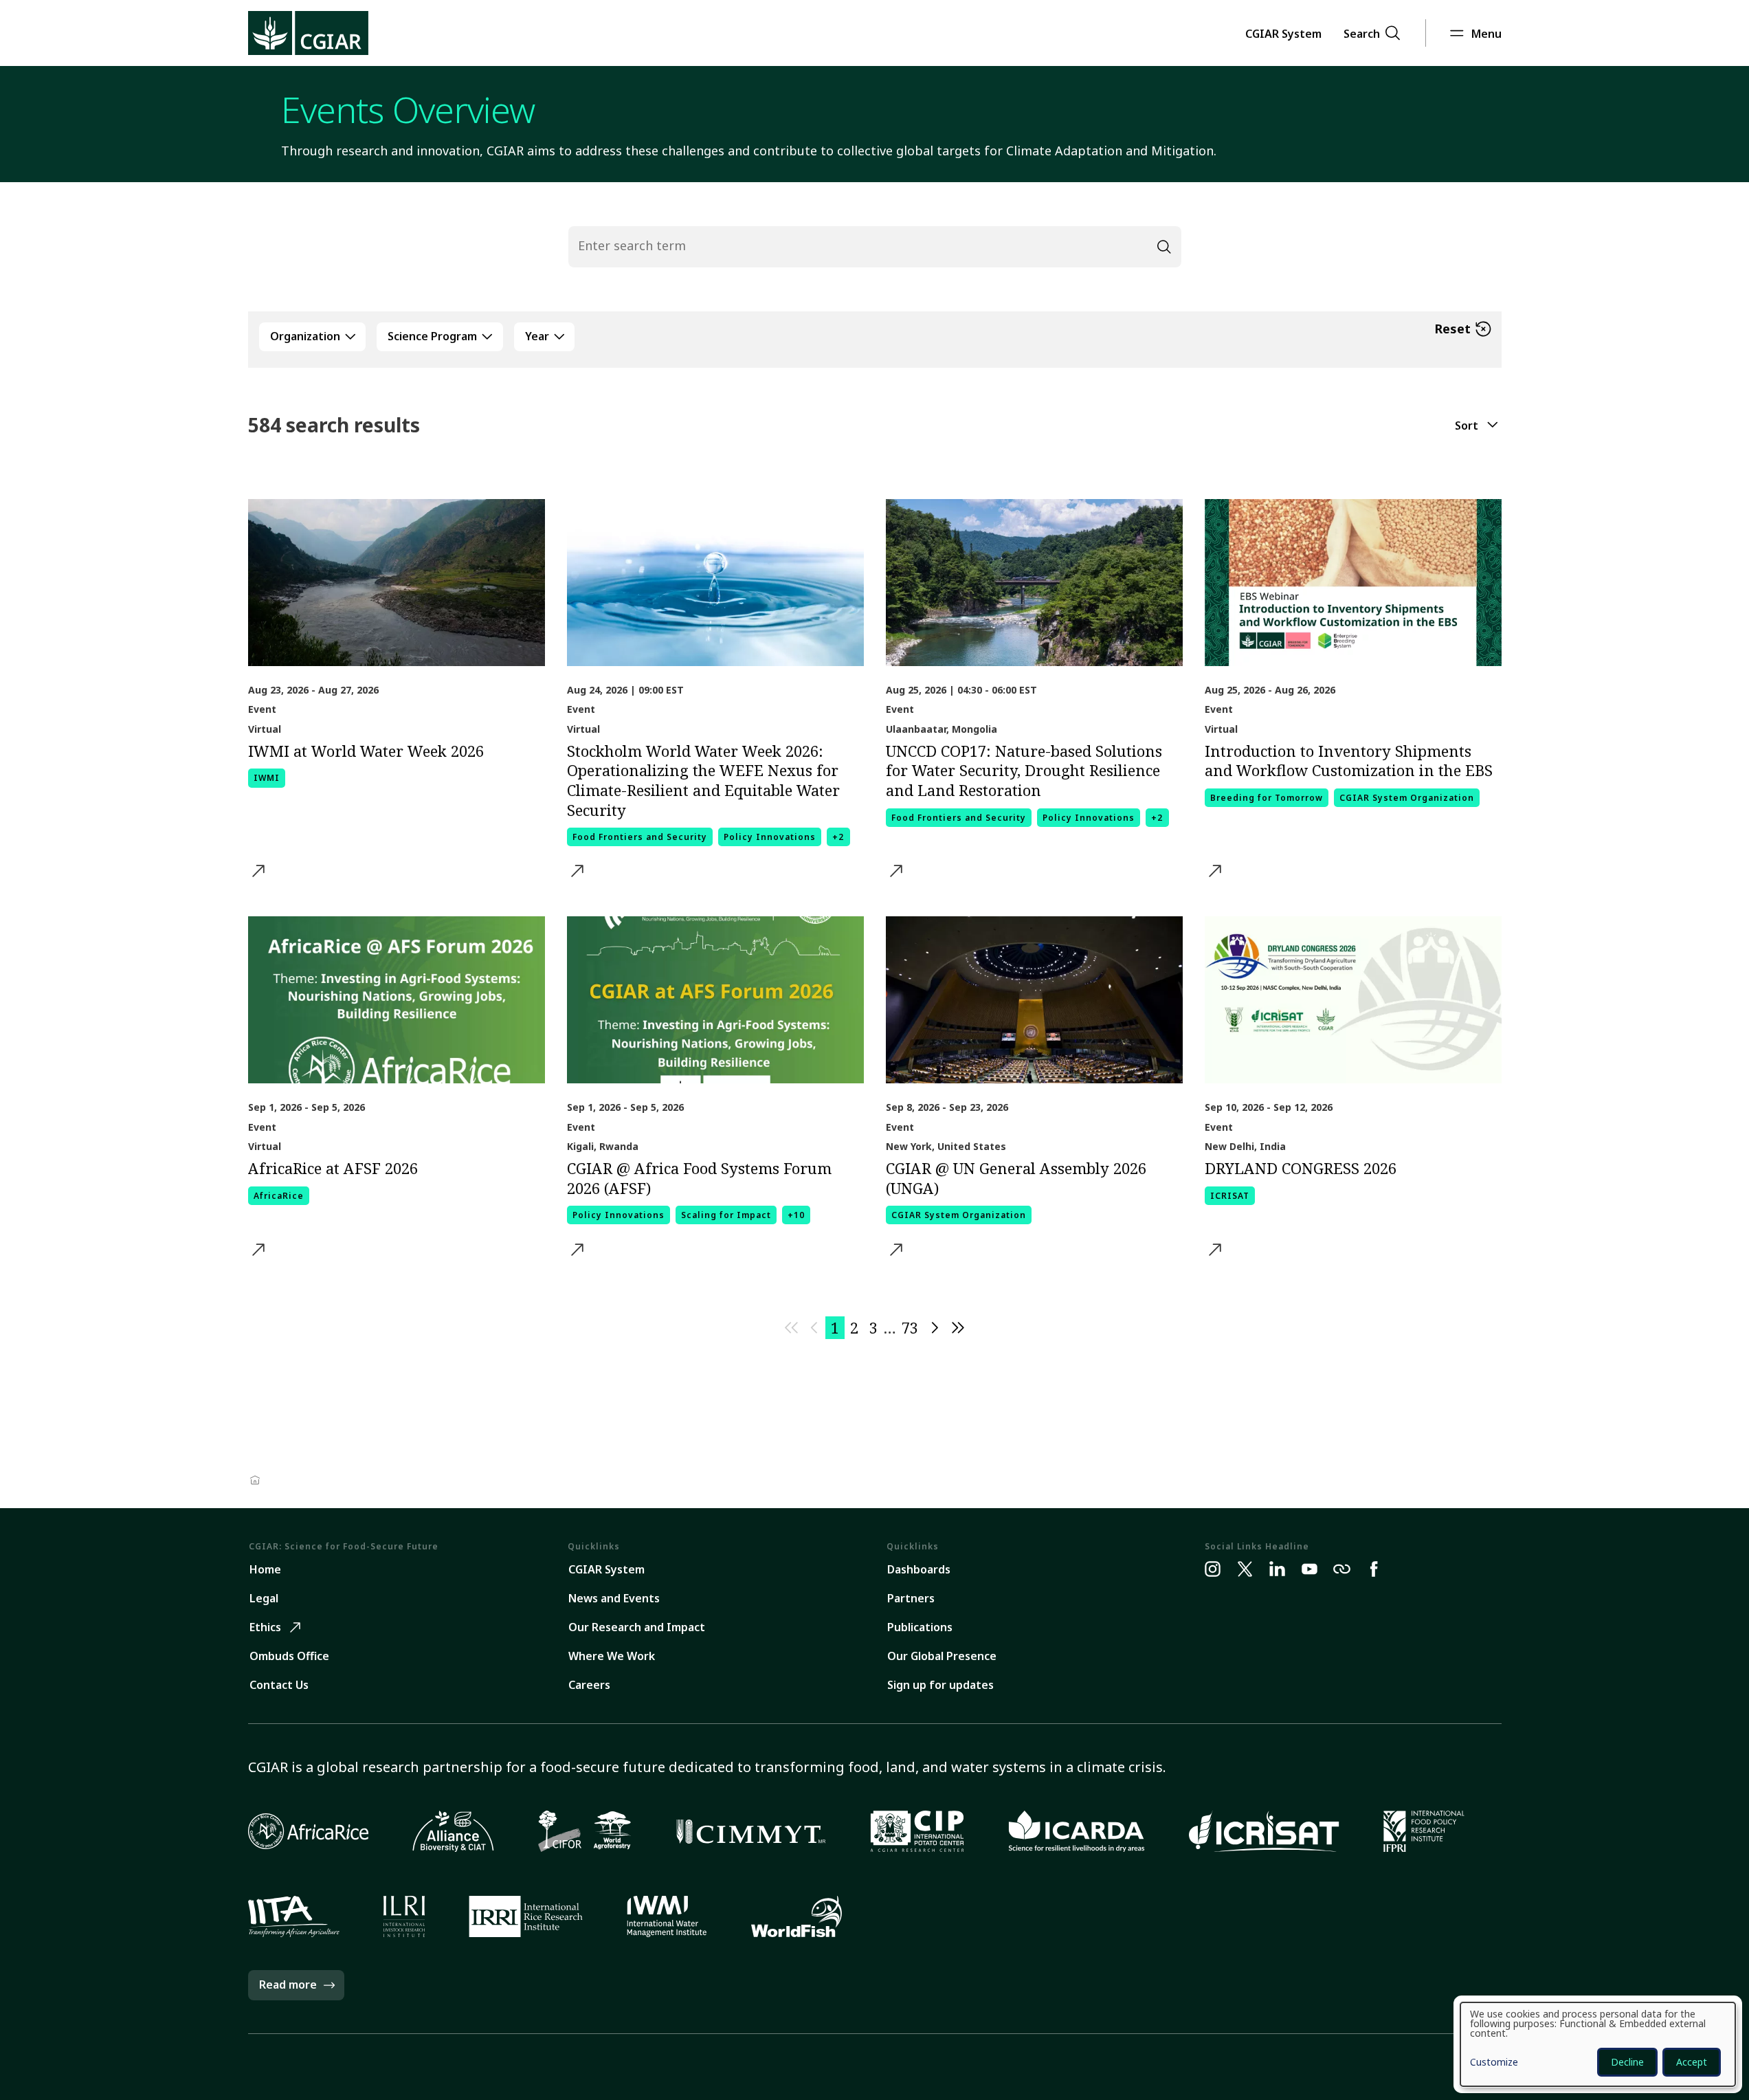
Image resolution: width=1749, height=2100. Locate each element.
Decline (1627, 2062)
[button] (1283, 33)
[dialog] (1598, 2044)
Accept (1692, 2062)
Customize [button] (1494, 2063)
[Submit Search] (1164, 247)
